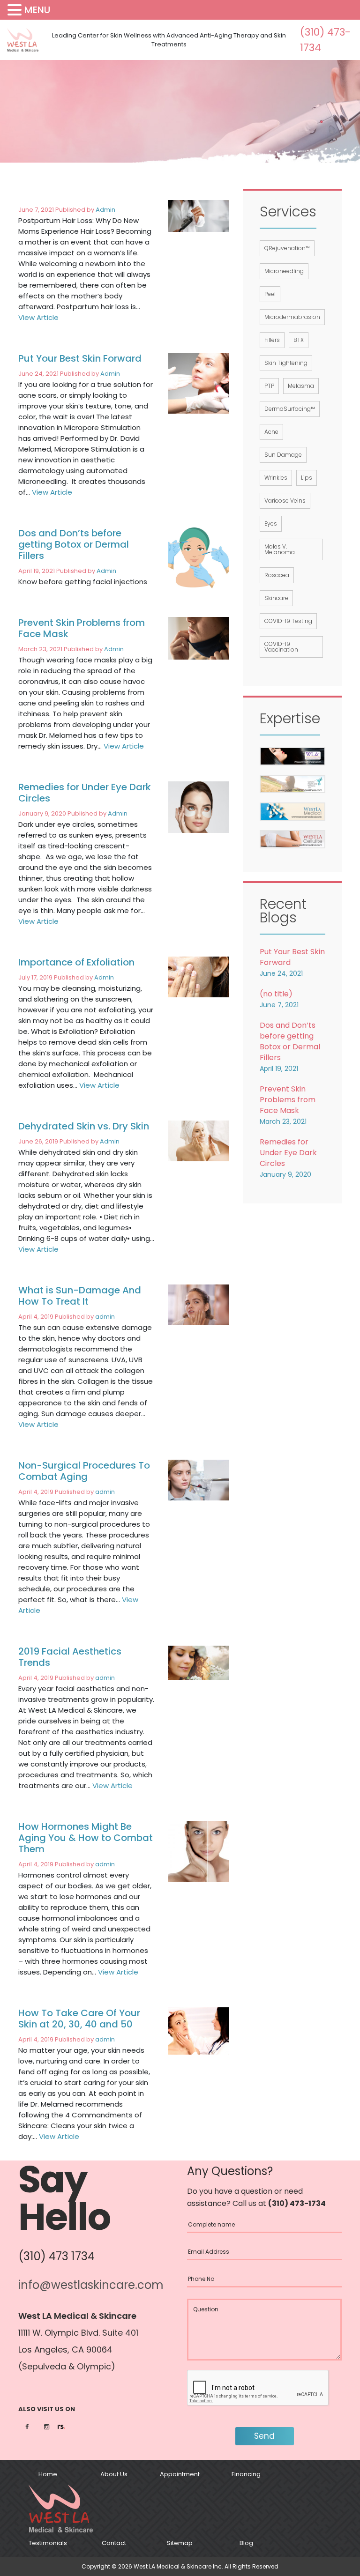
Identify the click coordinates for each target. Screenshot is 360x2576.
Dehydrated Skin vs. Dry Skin (84, 1126)
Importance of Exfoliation (76, 962)
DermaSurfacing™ (290, 409)
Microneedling (284, 271)
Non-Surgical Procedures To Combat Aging (84, 1471)
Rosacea (277, 575)
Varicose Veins (285, 501)
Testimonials (48, 2543)
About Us (114, 2474)
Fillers (272, 340)
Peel (270, 294)
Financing (246, 2474)
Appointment (180, 2474)
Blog (246, 2543)
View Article (38, 317)
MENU (37, 10)
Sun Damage (283, 455)
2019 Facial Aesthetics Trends (70, 1657)
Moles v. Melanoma (280, 549)
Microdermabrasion (292, 317)
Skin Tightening (286, 363)
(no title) (276, 994)
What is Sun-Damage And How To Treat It (80, 1296)
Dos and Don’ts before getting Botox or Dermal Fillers (74, 544)
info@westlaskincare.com (91, 2285)
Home (48, 2474)
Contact (114, 2543)
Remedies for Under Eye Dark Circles (85, 793)
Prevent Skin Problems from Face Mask (82, 628)
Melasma (301, 386)
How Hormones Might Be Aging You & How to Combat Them (86, 1838)
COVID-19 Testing (288, 621)
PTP (269, 386)
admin (105, 1317)
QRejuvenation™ (287, 248)
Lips (307, 478)
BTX (299, 340)
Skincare (276, 598)
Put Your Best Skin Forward (80, 358)
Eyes (271, 523)
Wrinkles (276, 478)
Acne (271, 432)
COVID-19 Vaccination (281, 647)
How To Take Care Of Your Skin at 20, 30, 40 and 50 (79, 2019)
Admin (105, 210)
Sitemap (180, 2543)
